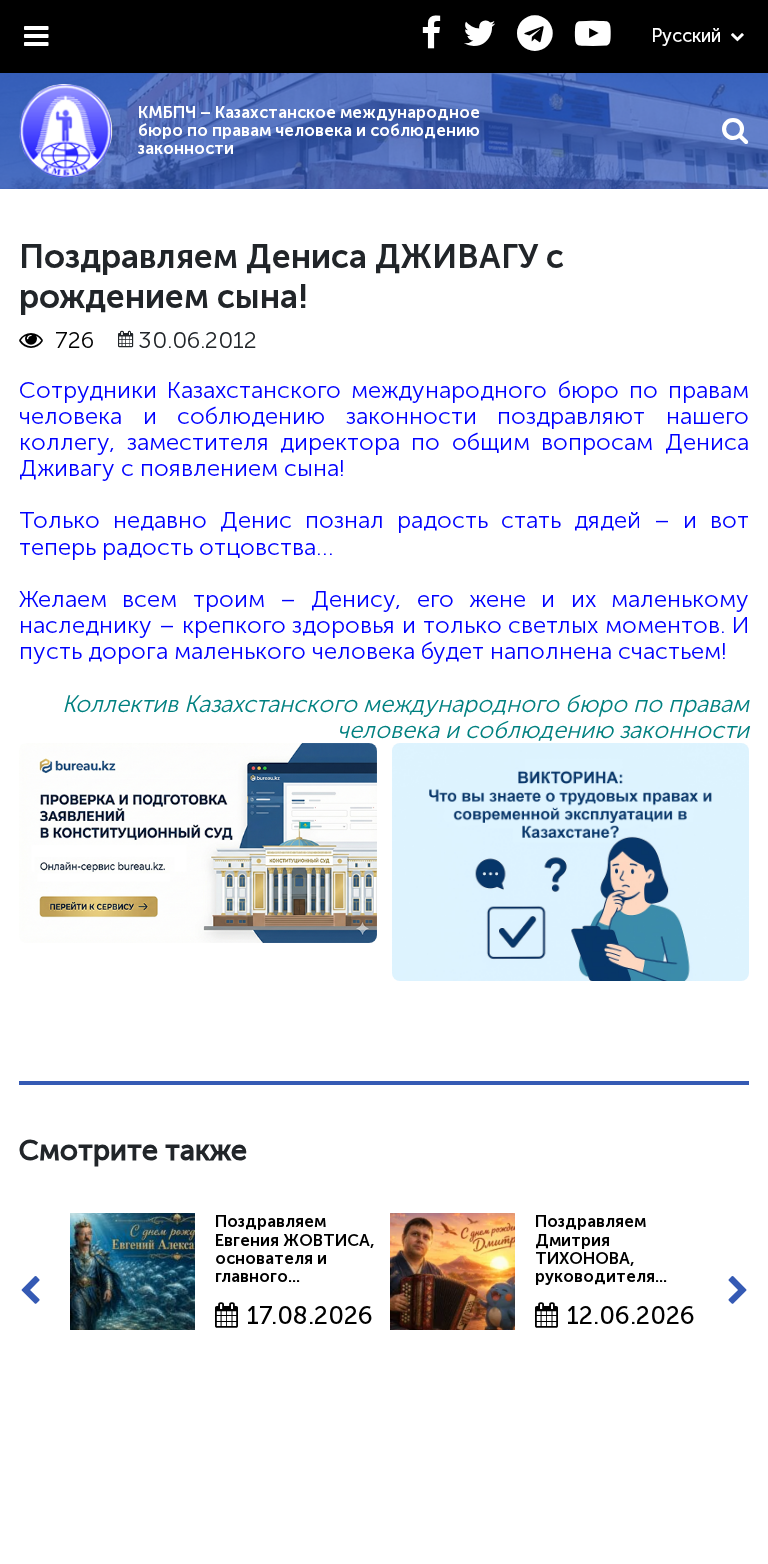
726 (74, 340)
